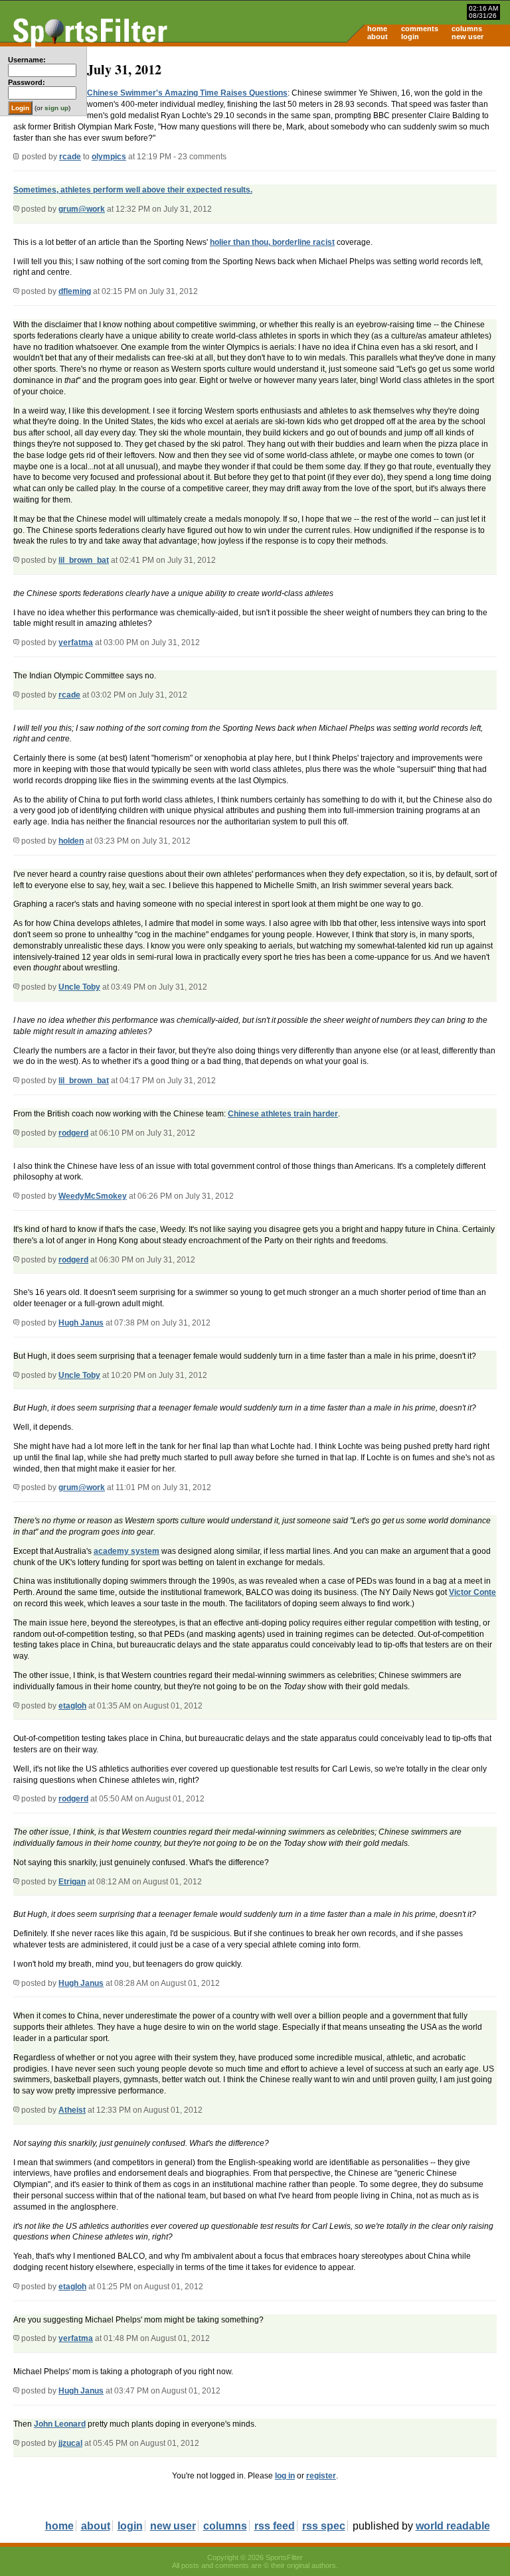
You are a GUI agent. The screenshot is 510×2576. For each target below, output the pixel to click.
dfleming (75, 291)
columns (467, 29)
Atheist (72, 2110)
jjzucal (70, 2443)
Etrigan (72, 1882)
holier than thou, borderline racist (272, 242)
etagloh (72, 1706)
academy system (127, 1551)
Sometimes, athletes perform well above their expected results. (133, 190)
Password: (27, 82)
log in (285, 2476)
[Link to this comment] (16, 209)
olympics (109, 157)
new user (467, 37)
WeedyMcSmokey (93, 1196)
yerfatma (76, 643)
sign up (56, 108)
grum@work (82, 209)
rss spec (324, 2526)
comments (420, 29)
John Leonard (60, 2424)
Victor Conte (472, 1592)
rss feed (275, 2526)
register (321, 2476)
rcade (70, 157)
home (377, 29)
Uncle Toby (79, 987)
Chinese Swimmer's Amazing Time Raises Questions (187, 93)
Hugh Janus (81, 1323)
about (378, 37)
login (410, 37)
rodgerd (73, 1133)
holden (71, 841)
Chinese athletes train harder (283, 1114)
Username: (27, 60)
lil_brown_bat (84, 560)
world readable (453, 2526)
